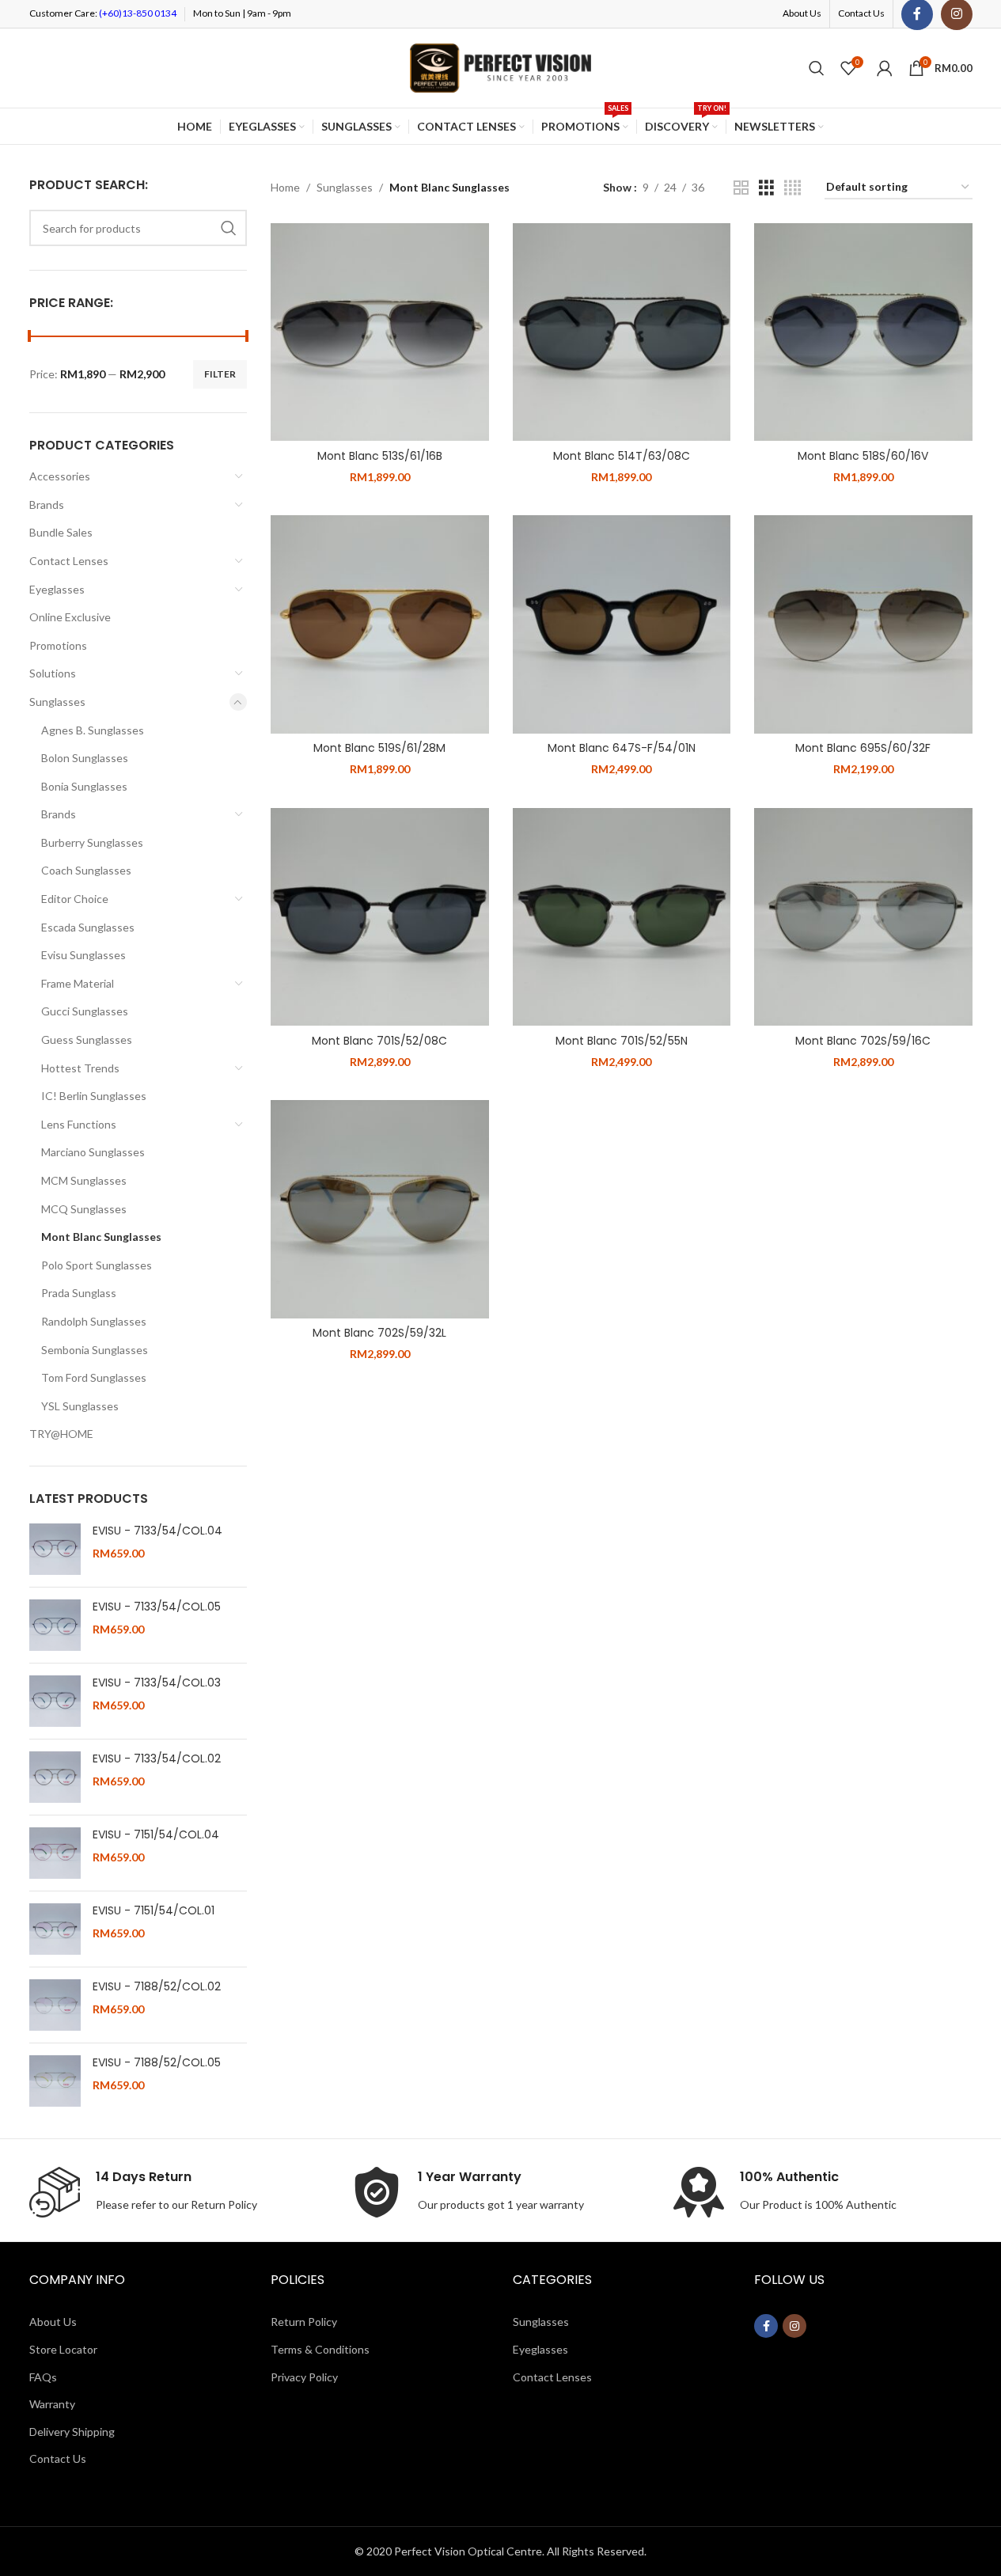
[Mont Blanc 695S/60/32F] (863, 624)
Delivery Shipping (72, 2432)
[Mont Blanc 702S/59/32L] (380, 1209)
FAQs (43, 2377)
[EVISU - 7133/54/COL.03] (55, 1701)
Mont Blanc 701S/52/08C (379, 1041)
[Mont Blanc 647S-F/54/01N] (622, 624)
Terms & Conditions (320, 2349)
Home (285, 187)
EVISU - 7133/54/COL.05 (157, 1607)
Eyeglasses (57, 589)
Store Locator (63, 2349)
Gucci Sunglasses (85, 1011)
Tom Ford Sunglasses (94, 1377)
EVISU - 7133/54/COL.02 (157, 1759)
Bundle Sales (61, 532)
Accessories (60, 476)
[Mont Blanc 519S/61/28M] (380, 624)
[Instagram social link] (794, 2326)
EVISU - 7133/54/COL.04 (157, 1531)
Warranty (52, 2404)
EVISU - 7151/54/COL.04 (156, 1835)
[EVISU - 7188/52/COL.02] (55, 2005)
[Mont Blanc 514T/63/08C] (622, 332)
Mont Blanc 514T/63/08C (622, 456)
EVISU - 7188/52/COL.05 (157, 2063)
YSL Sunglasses (80, 1406)
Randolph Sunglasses (94, 1321)
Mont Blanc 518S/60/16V (863, 456)
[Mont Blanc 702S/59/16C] (863, 917)
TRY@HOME (61, 1434)
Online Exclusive (70, 617)
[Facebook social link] (766, 2326)
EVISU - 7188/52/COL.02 (157, 1987)
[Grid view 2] (741, 188)
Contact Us (58, 2458)
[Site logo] (501, 67)
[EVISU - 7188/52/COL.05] (55, 2081)
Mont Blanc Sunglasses (101, 1237)
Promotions (58, 645)
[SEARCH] (229, 228)
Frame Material (78, 983)
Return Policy (224, 2204)
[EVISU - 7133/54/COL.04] (55, 1549)
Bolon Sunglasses (85, 758)
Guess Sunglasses (87, 1040)
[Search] (817, 68)
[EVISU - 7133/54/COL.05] (55, 1625)
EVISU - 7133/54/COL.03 (157, 1683)
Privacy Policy (304, 2377)
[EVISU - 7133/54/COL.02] (55, 1777)
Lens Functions (79, 1124)
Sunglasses (57, 702)
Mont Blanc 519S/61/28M (379, 748)
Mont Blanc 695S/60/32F (863, 748)
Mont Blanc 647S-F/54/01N (622, 748)
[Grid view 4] (792, 188)
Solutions (53, 673)
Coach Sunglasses (86, 870)
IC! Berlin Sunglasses (94, 1096)
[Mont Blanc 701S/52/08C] (380, 917)
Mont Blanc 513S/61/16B (380, 456)
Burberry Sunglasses (92, 842)
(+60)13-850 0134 (137, 13)
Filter (220, 374)
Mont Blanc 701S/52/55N (622, 1041)
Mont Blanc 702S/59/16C (863, 1041)
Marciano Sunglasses (93, 1152)
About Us (53, 2322)
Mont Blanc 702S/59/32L (379, 1333)
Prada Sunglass (79, 1293)
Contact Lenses (69, 561)
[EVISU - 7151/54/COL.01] (55, 1929)
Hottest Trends (80, 1068)
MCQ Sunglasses (84, 1209)
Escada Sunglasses (88, 927)
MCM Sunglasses (84, 1180)
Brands (47, 505)
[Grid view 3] (766, 188)
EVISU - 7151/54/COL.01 (154, 1911)
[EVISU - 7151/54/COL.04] (55, 1853)
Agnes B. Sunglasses (93, 730)
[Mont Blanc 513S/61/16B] (380, 332)
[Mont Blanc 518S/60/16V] (863, 332)
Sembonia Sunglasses (95, 1350)
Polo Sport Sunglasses (97, 1265)
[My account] (885, 68)
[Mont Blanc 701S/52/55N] (622, 917)
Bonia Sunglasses (84, 786)
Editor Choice (75, 899)
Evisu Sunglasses (83, 955)
